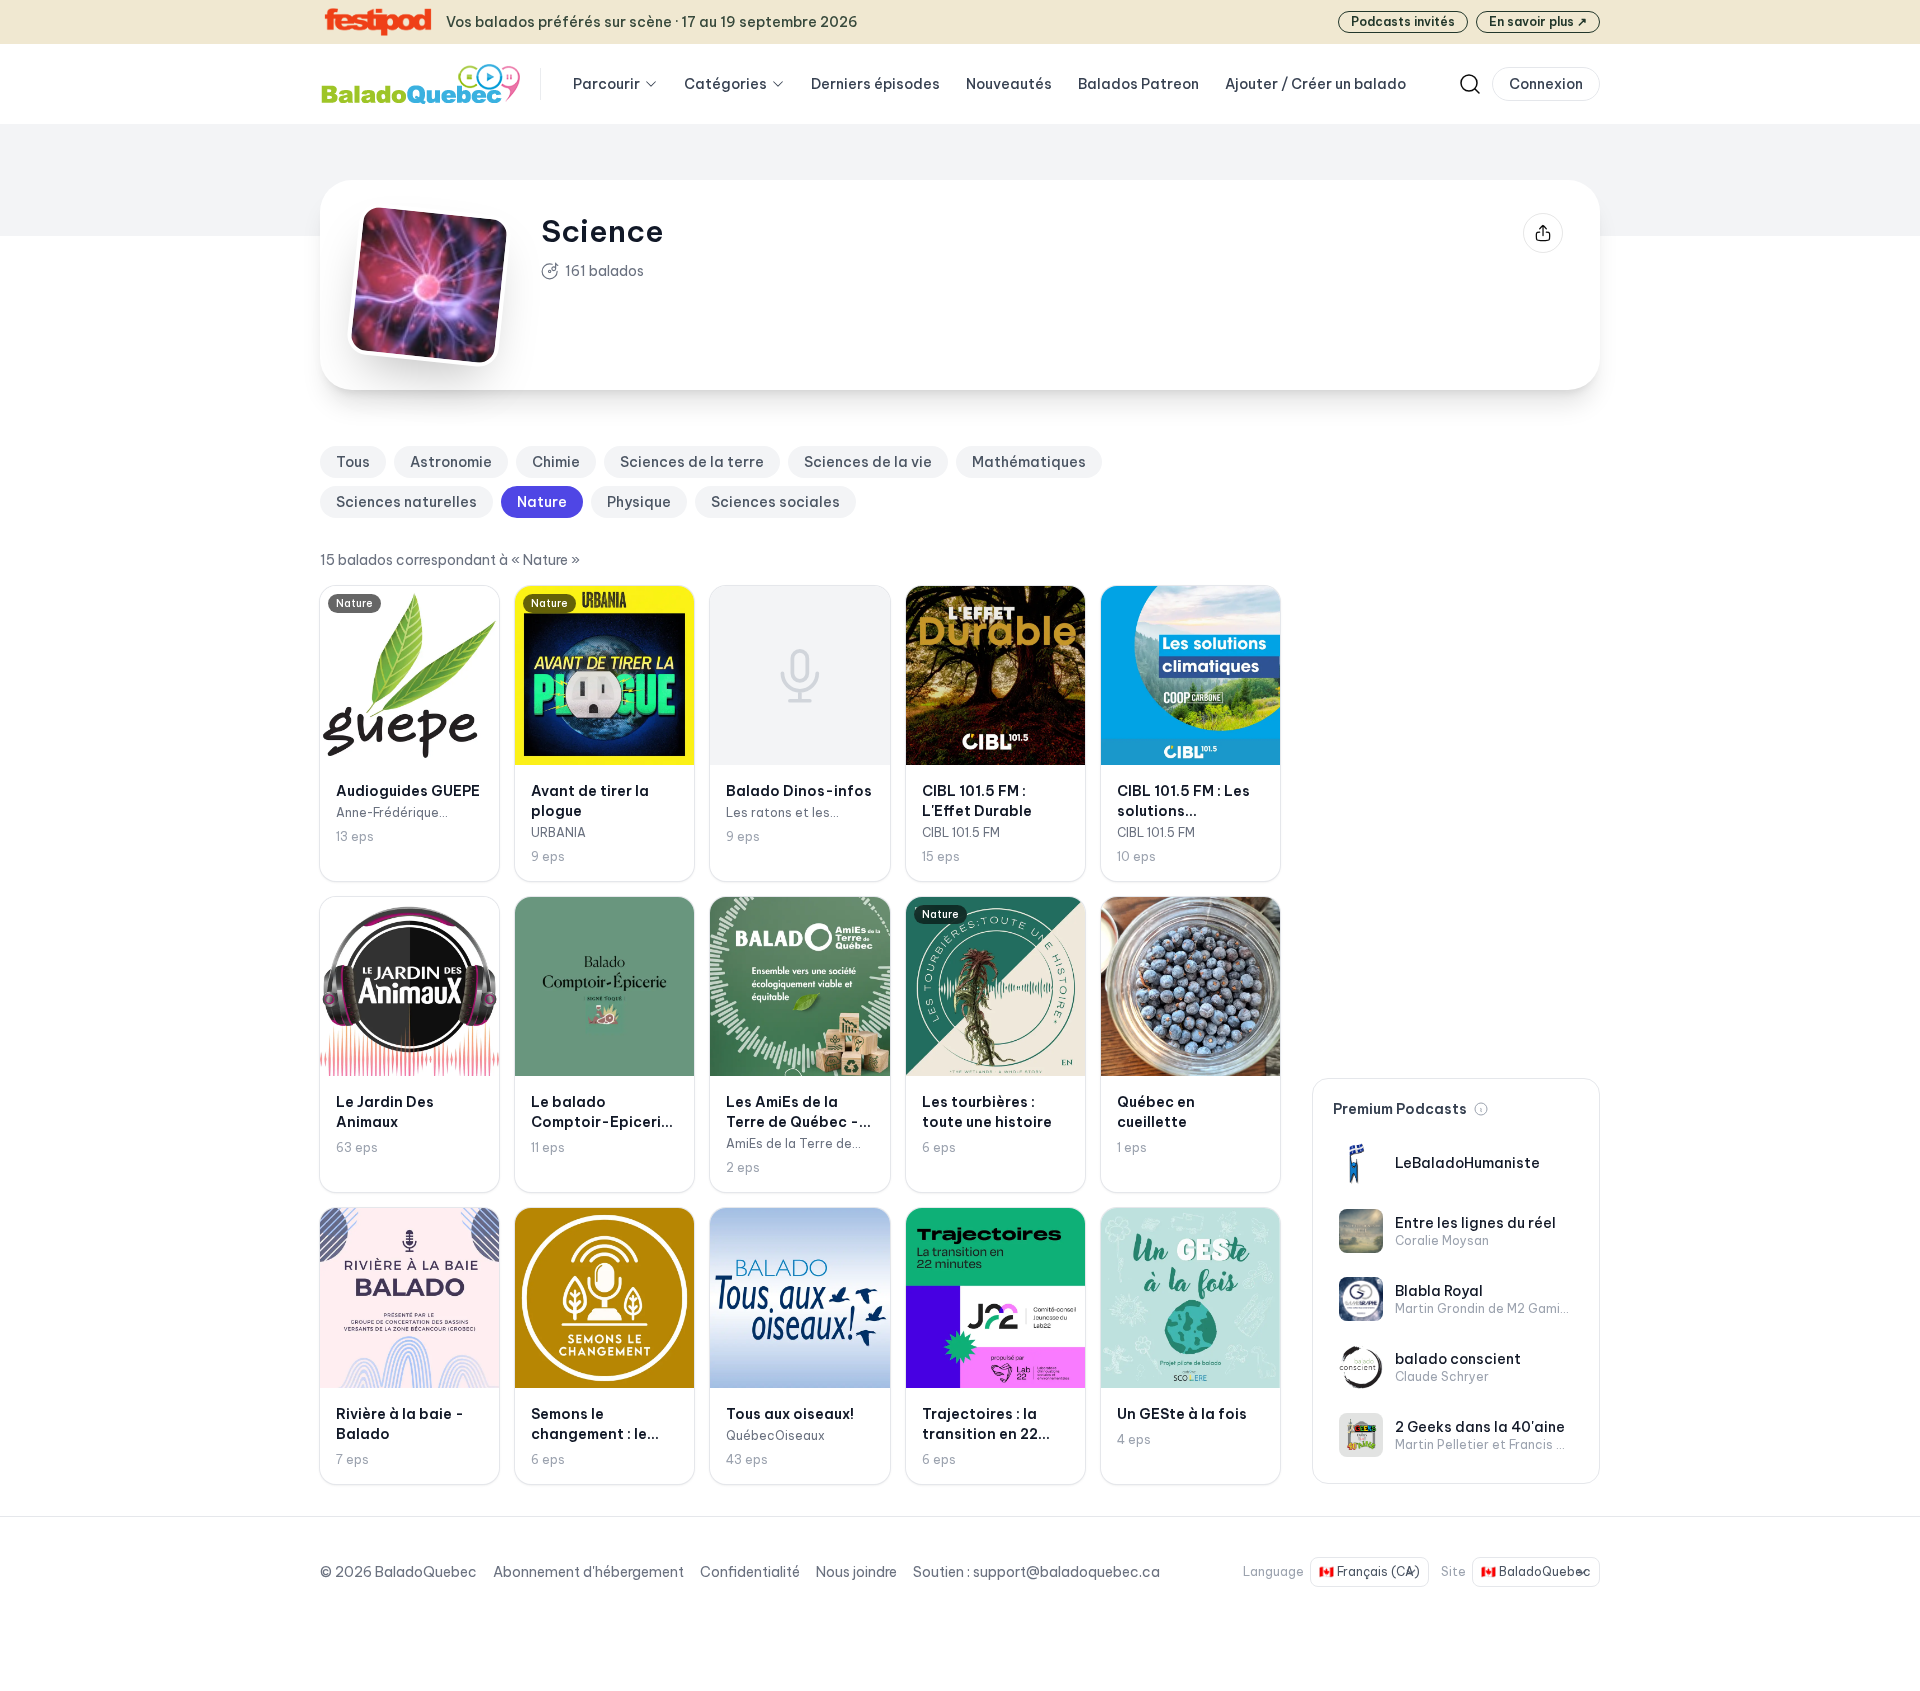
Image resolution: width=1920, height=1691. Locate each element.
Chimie (556, 462)
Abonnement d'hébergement (588, 1572)
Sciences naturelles (406, 502)
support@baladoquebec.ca (1066, 1572)
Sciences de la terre (692, 462)
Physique (639, 502)
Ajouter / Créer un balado (1315, 84)
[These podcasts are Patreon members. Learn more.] (1481, 1109)
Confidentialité (750, 1572)
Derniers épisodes (875, 84)
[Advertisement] (1456, 746)
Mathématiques (1029, 462)
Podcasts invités (1403, 21)
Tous (353, 462)
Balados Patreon (1138, 84)
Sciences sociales (775, 502)
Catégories (725, 84)
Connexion (1546, 84)
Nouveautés (1009, 84)
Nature (542, 502)
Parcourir (606, 84)
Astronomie (451, 462)
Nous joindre (856, 1572)
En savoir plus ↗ (1538, 21)
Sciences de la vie (868, 462)
